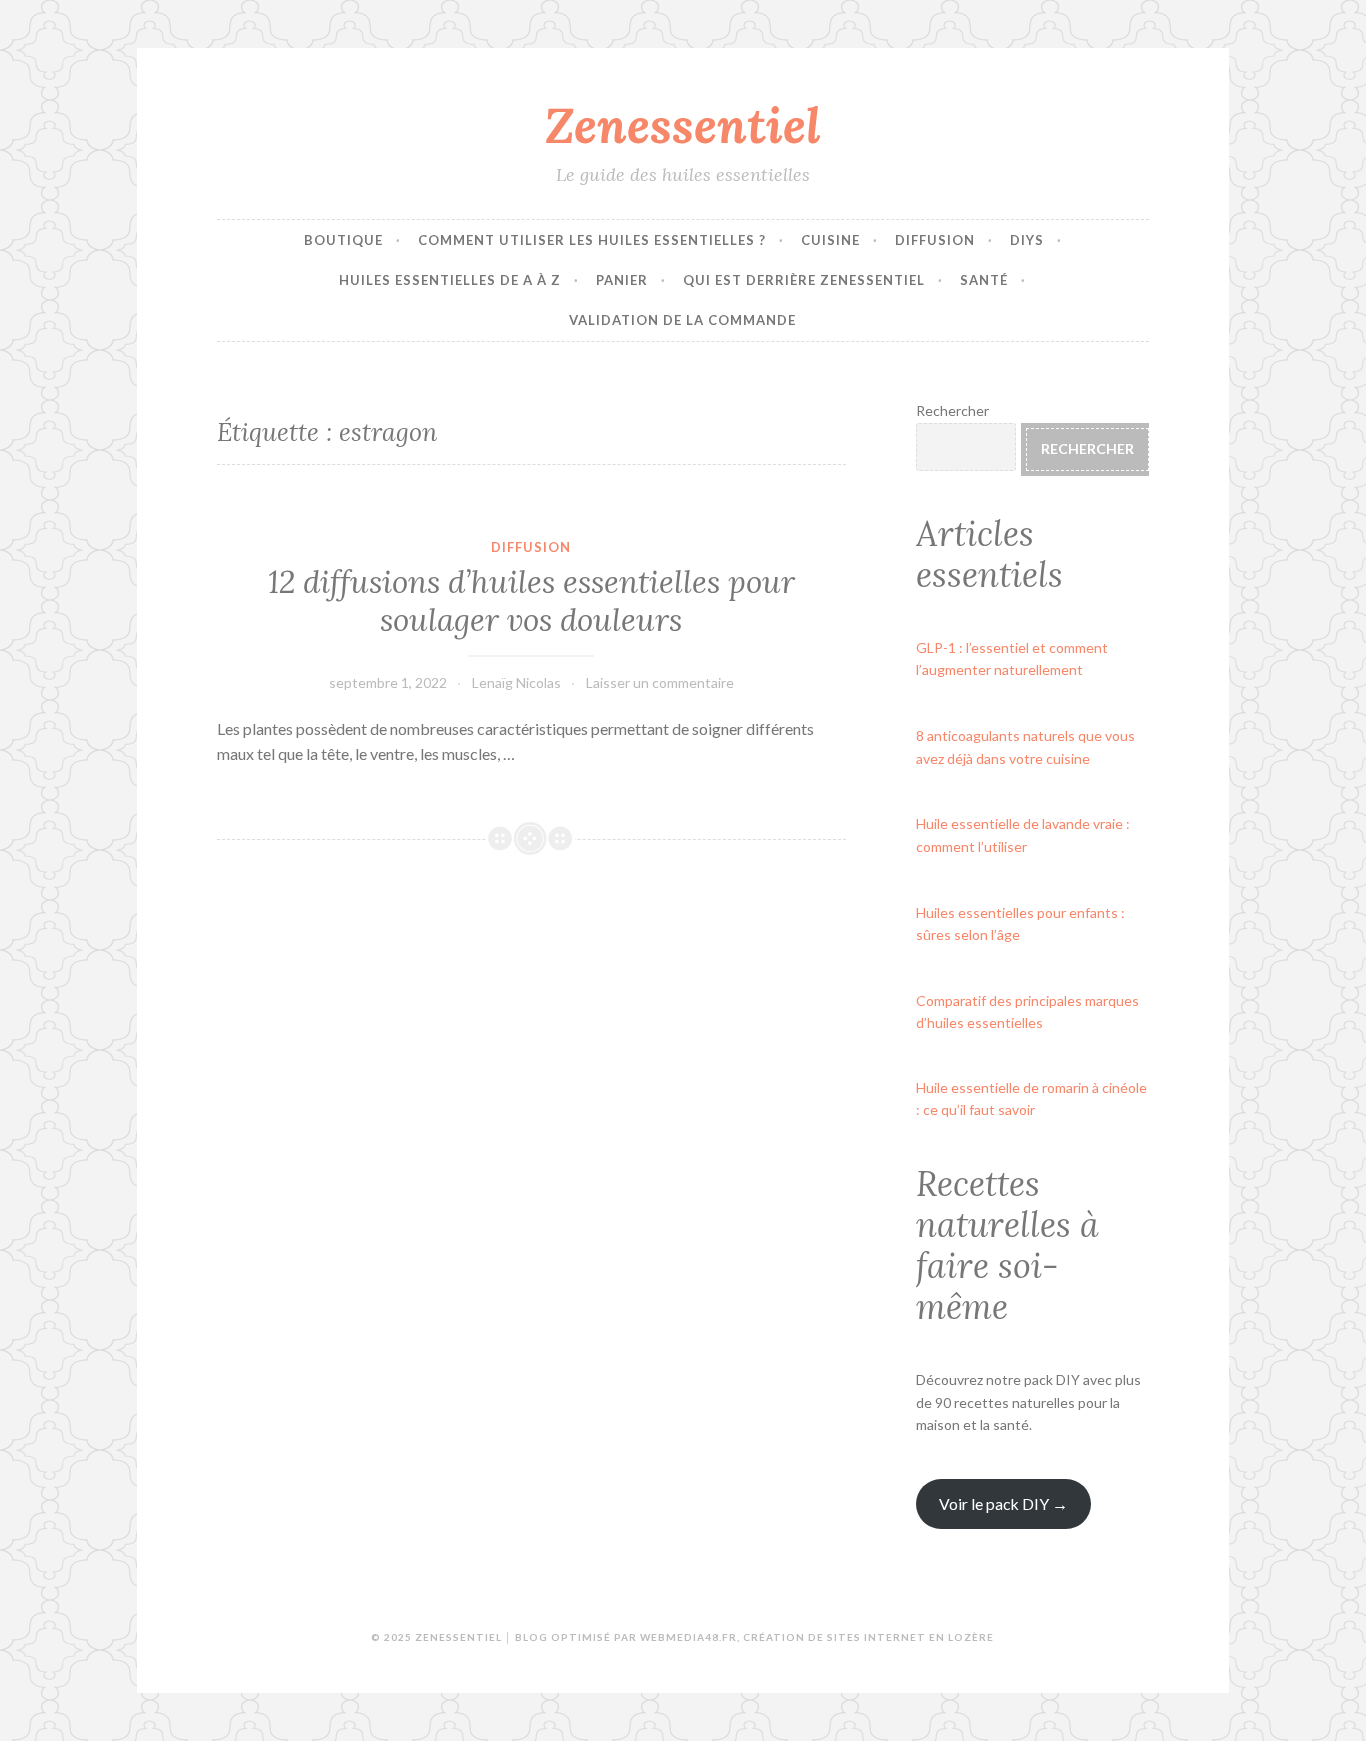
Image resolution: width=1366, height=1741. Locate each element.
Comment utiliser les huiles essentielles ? (592, 240)
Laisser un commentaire (660, 682)
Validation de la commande (682, 320)
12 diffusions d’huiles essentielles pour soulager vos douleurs (531, 601)
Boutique (343, 240)
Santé (984, 280)
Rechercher (952, 410)
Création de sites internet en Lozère (868, 1637)
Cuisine (830, 240)
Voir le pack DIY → (1003, 1503)
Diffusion (935, 240)
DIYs (1027, 240)
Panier (622, 280)
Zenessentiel (683, 125)
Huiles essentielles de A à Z (450, 280)
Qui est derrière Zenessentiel (804, 280)
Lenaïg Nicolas (516, 682)
